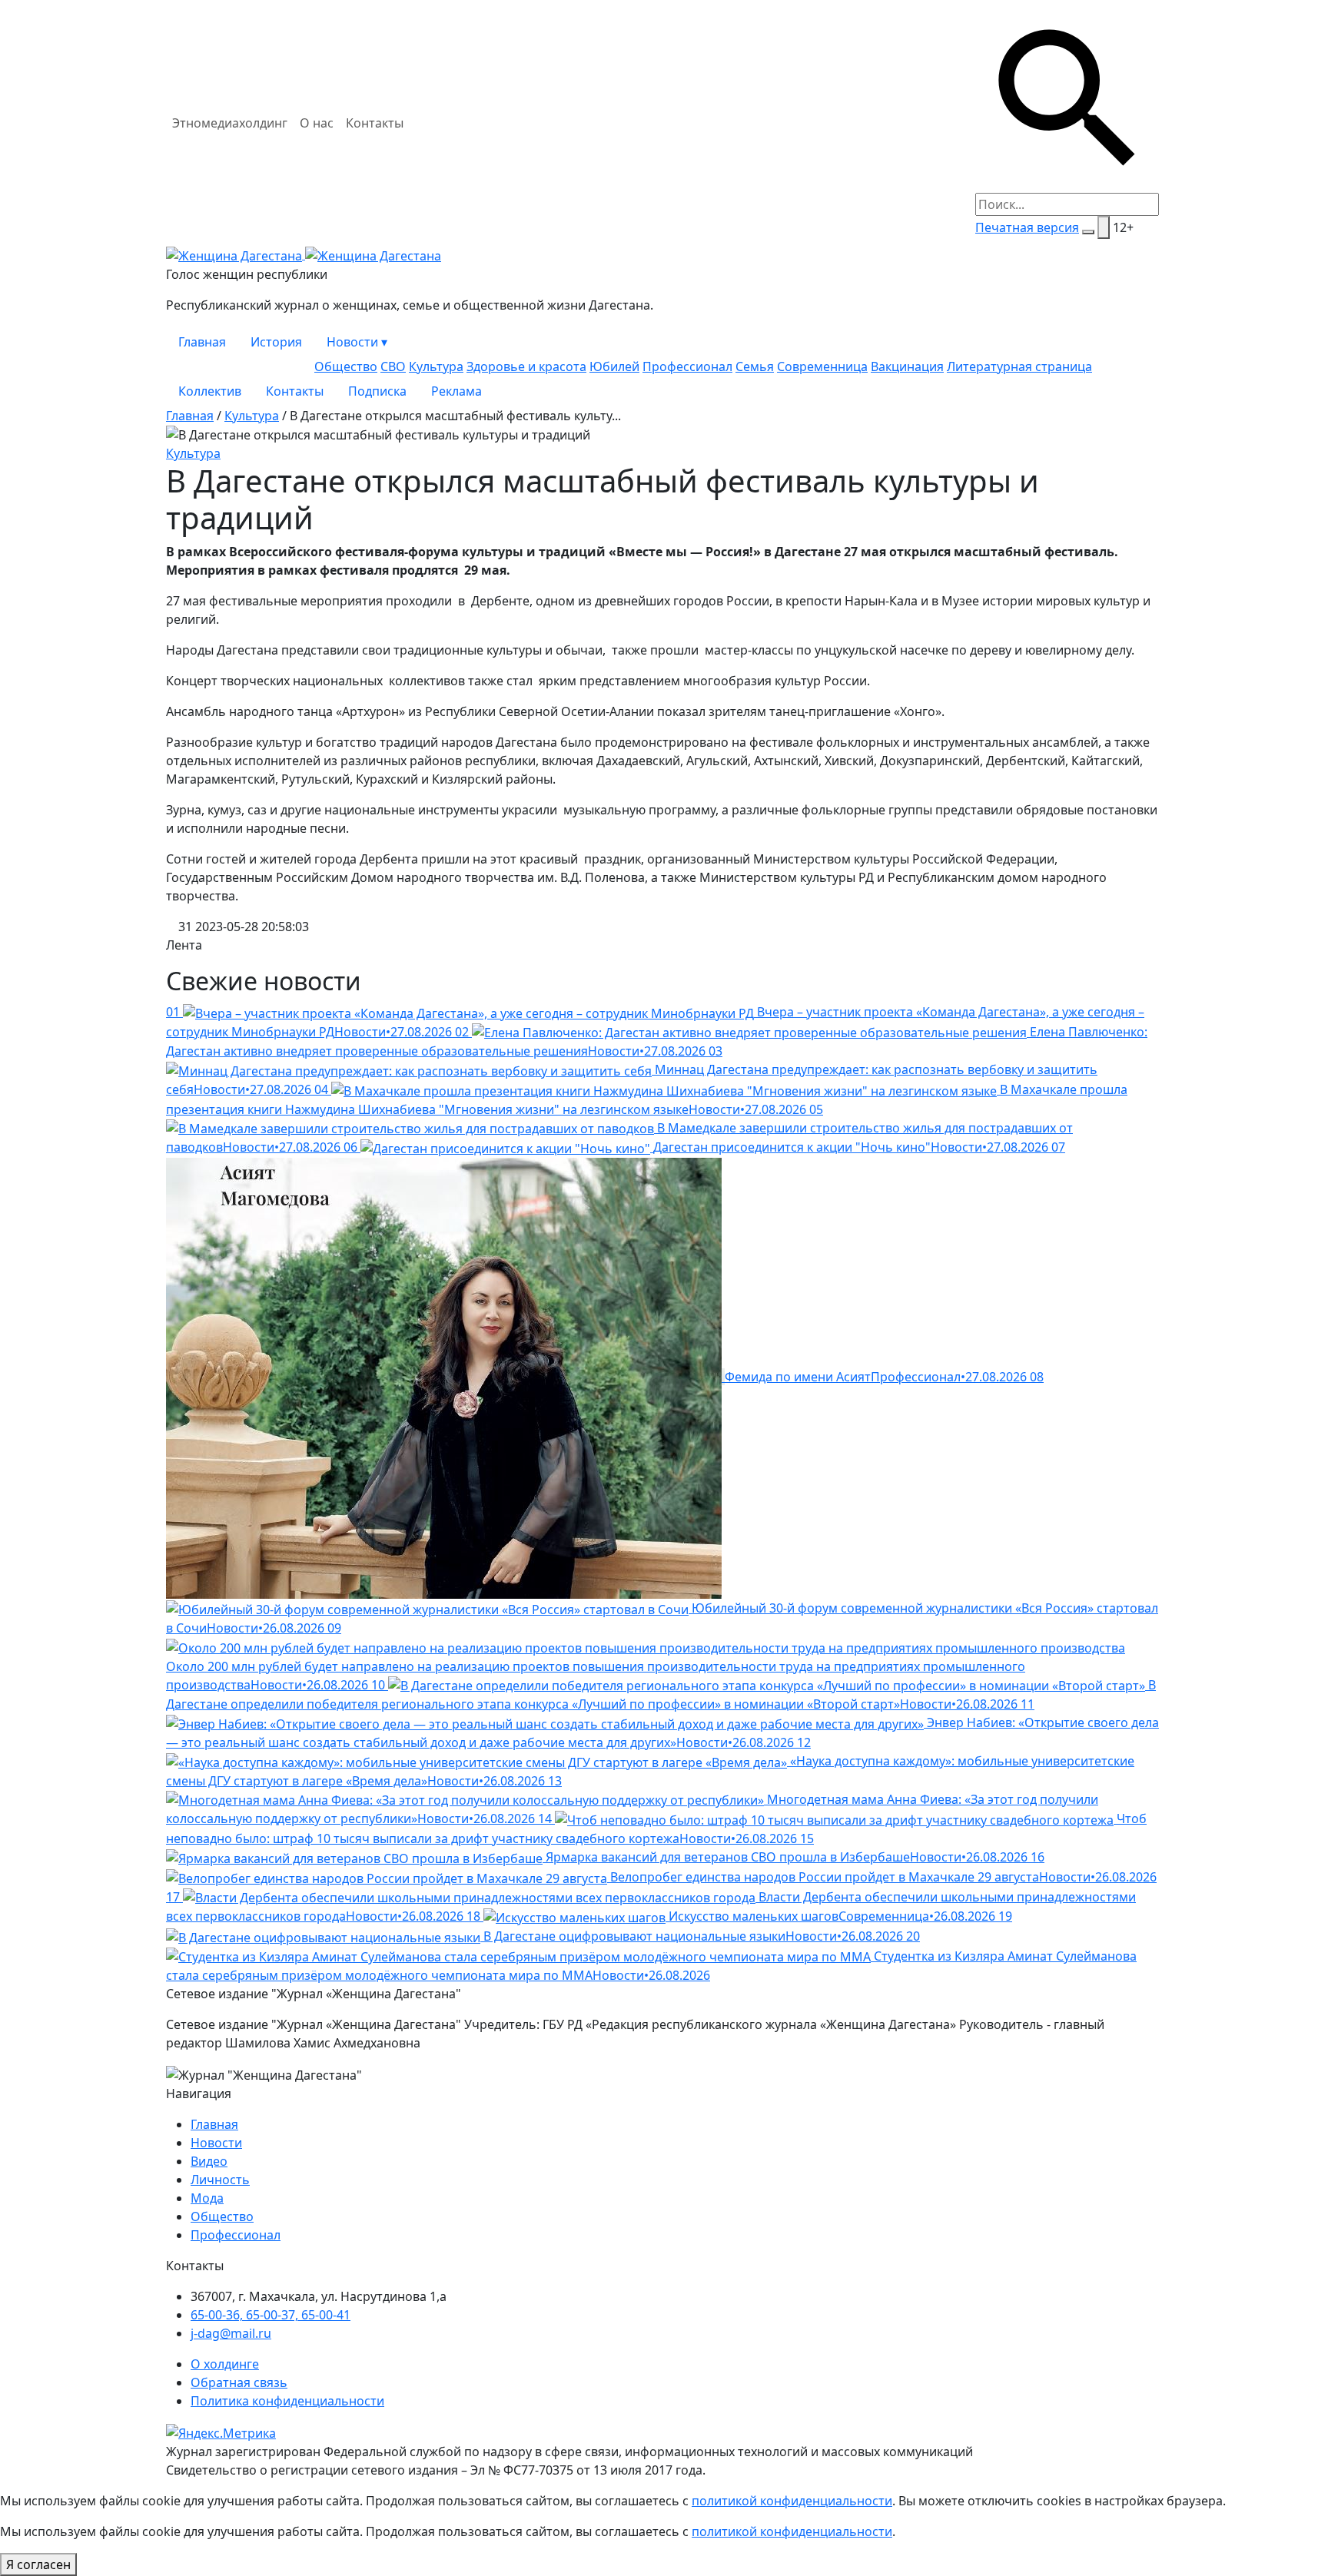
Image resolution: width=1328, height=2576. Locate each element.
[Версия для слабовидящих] (1104, 227)
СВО (393, 366)
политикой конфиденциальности (792, 2501)
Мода (207, 2198)
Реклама (456, 391)
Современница (822, 366)
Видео (209, 2161)
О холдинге (225, 2364)
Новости (357, 342)
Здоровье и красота (526, 366)
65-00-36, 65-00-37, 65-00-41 (271, 2315)
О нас (317, 123)
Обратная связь (239, 2382)
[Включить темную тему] (1088, 232)
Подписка (377, 391)
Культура (436, 366)
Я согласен (38, 2564)
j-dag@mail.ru (231, 2333)
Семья (755, 366)
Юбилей (614, 366)
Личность (220, 2180)
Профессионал (687, 366)
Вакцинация (907, 366)
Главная (202, 342)
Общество (346, 366)
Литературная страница (1019, 366)
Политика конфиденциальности (287, 2401)
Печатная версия (1027, 227)
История (276, 342)
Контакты (375, 123)
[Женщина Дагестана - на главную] (304, 254)
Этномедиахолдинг (230, 123)
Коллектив (210, 391)
